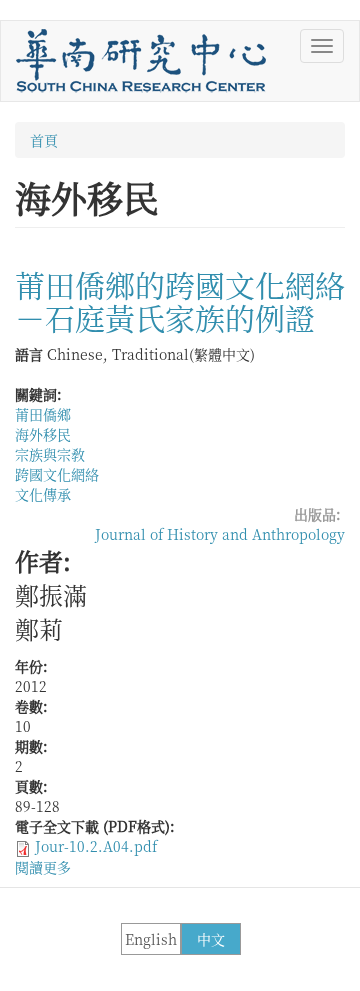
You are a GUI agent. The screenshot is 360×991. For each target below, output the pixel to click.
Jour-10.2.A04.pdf (96, 846)
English (151, 939)
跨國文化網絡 (57, 474)
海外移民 (43, 434)
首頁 (44, 140)
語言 (29, 354)
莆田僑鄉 (43, 414)
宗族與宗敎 (50, 454)
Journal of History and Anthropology (220, 534)
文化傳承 (43, 494)
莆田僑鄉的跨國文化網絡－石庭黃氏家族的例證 (180, 300)
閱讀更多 (43, 867)
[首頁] (141, 61)
